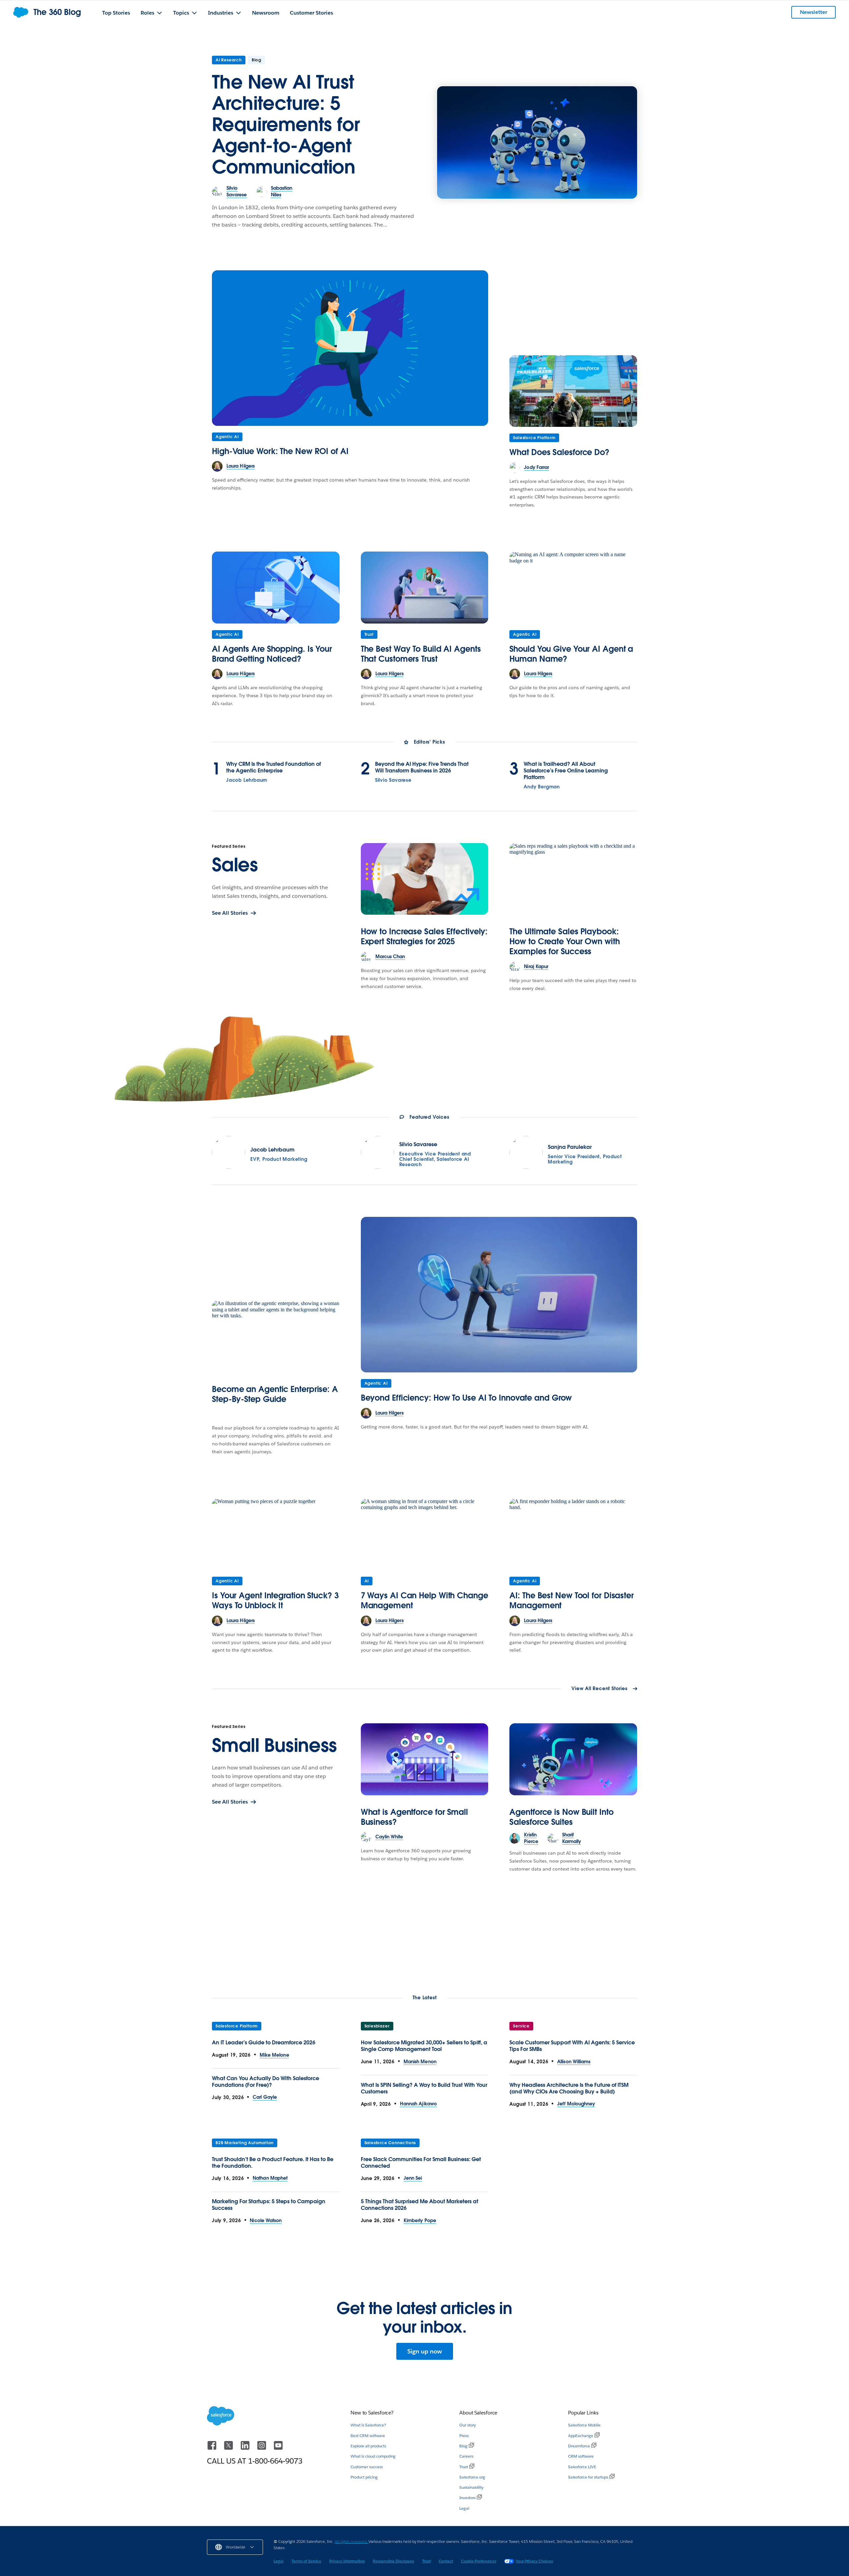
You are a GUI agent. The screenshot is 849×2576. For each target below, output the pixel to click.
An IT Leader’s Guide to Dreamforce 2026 (264, 2043)
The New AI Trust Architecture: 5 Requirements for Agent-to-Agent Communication (286, 124)
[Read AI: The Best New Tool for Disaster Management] (573, 1534)
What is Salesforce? (368, 2425)
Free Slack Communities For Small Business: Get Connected (421, 2163)
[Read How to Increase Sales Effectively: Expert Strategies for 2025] (425, 879)
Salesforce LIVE (582, 2467)
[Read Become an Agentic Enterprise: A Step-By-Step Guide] (276, 1336)
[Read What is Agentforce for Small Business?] (425, 1759)
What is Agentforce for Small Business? (414, 1817)
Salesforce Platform (534, 438)
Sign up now (425, 2351)
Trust (369, 634)
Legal (464, 2508)
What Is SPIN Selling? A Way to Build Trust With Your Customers (424, 2088)
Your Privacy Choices (534, 2561)
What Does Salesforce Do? (559, 452)
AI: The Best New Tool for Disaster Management (572, 1600)
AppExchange (581, 2436)
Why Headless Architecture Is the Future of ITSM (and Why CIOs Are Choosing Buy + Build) (569, 2088)
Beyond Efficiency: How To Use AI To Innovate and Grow (466, 1398)
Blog (463, 2446)
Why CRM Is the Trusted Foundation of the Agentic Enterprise (273, 767)
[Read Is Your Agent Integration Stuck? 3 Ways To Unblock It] (276, 1534)
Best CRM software (368, 2436)
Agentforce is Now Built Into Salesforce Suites (561, 1817)
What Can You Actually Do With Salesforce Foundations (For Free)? (265, 2082)
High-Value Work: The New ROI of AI (280, 451)
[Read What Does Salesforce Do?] (573, 391)
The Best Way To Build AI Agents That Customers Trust (421, 654)
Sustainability (471, 2487)
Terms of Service (306, 2561)
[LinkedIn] (246, 2448)
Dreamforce (579, 2446)
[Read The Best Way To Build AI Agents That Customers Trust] (425, 587)
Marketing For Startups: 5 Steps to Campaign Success (269, 2205)
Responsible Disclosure (393, 2561)
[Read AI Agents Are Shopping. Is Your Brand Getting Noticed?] (276, 587)
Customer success (367, 2467)
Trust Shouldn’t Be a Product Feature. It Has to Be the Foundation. (273, 2163)
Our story (468, 2425)
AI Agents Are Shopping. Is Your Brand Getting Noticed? (272, 654)
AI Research (229, 60)
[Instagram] (262, 2448)
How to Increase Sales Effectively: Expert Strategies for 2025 (424, 936)
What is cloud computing (373, 2456)
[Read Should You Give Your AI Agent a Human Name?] (573, 587)
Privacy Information (347, 2561)
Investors (467, 2498)
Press (464, 2436)
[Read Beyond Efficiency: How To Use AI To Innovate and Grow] (499, 1295)
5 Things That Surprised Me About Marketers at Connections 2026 (420, 2205)
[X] (229, 2448)
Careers (466, 2456)
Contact (446, 2561)
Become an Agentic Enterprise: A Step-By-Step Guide (275, 1394)
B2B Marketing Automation (245, 2143)
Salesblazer (377, 2026)
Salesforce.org (472, 2477)
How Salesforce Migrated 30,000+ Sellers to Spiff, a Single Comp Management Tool (424, 2046)
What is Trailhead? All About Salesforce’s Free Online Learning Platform (566, 771)
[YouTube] (278, 2448)
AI (367, 1581)
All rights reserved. (352, 2541)
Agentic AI (227, 437)
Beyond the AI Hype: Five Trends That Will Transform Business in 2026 (422, 767)
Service (521, 2026)
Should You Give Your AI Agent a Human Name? (571, 654)
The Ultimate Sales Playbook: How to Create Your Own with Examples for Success (564, 941)
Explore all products (368, 2446)
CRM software (581, 2456)
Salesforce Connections (390, 2143)
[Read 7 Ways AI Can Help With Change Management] (425, 1534)
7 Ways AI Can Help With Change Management (424, 1600)
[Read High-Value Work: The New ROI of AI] (350, 348)
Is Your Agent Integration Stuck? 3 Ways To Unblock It (275, 1600)
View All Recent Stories (599, 1689)
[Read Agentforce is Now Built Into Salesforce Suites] (573, 1759)
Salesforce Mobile (584, 2425)
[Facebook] (213, 2448)
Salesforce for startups (588, 2477)
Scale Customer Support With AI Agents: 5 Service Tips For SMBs (572, 2046)
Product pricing (364, 2477)
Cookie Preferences (479, 2561)
